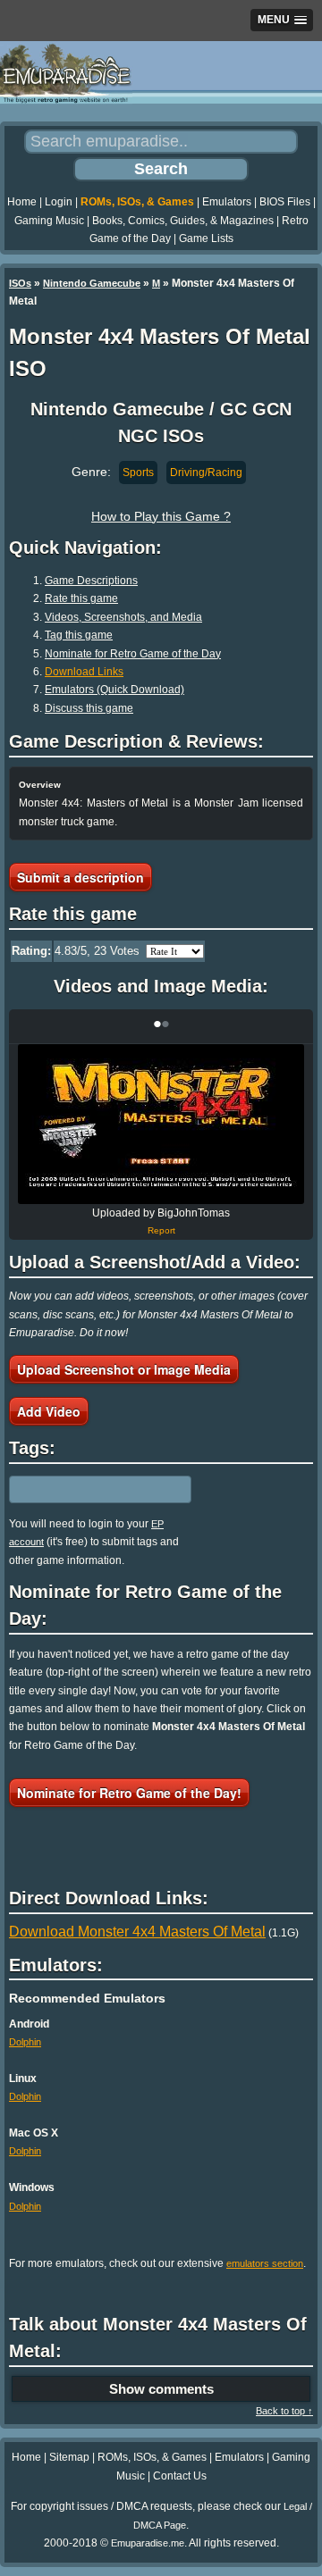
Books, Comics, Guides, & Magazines (183, 221)
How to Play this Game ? (161, 516)
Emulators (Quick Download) (114, 690)
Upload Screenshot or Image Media (124, 1369)
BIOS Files (285, 202)
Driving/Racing (206, 473)
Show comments (161, 2389)
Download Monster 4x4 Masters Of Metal (137, 1932)
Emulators (227, 202)
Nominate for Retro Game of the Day (133, 654)
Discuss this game (89, 708)
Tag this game (79, 635)
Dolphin (25, 2042)
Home (22, 202)
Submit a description (80, 877)
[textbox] (87, 1489)
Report (161, 1230)
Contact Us (180, 2476)
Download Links (84, 672)
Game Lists (206, 238)
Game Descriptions (91, 581)
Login (59, 202)
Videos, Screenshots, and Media (123, 617)
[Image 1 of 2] (161, 1124)
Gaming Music (49, 221)
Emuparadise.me (148, 2543)
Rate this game (81, 598)
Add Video (49, 1411)
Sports (138, 473)
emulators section (265, 2263)
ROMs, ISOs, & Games (137, 202)
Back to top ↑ (284, 2411)
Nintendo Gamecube (92, 283)
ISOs (20, 283)
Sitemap (69, 2457)
